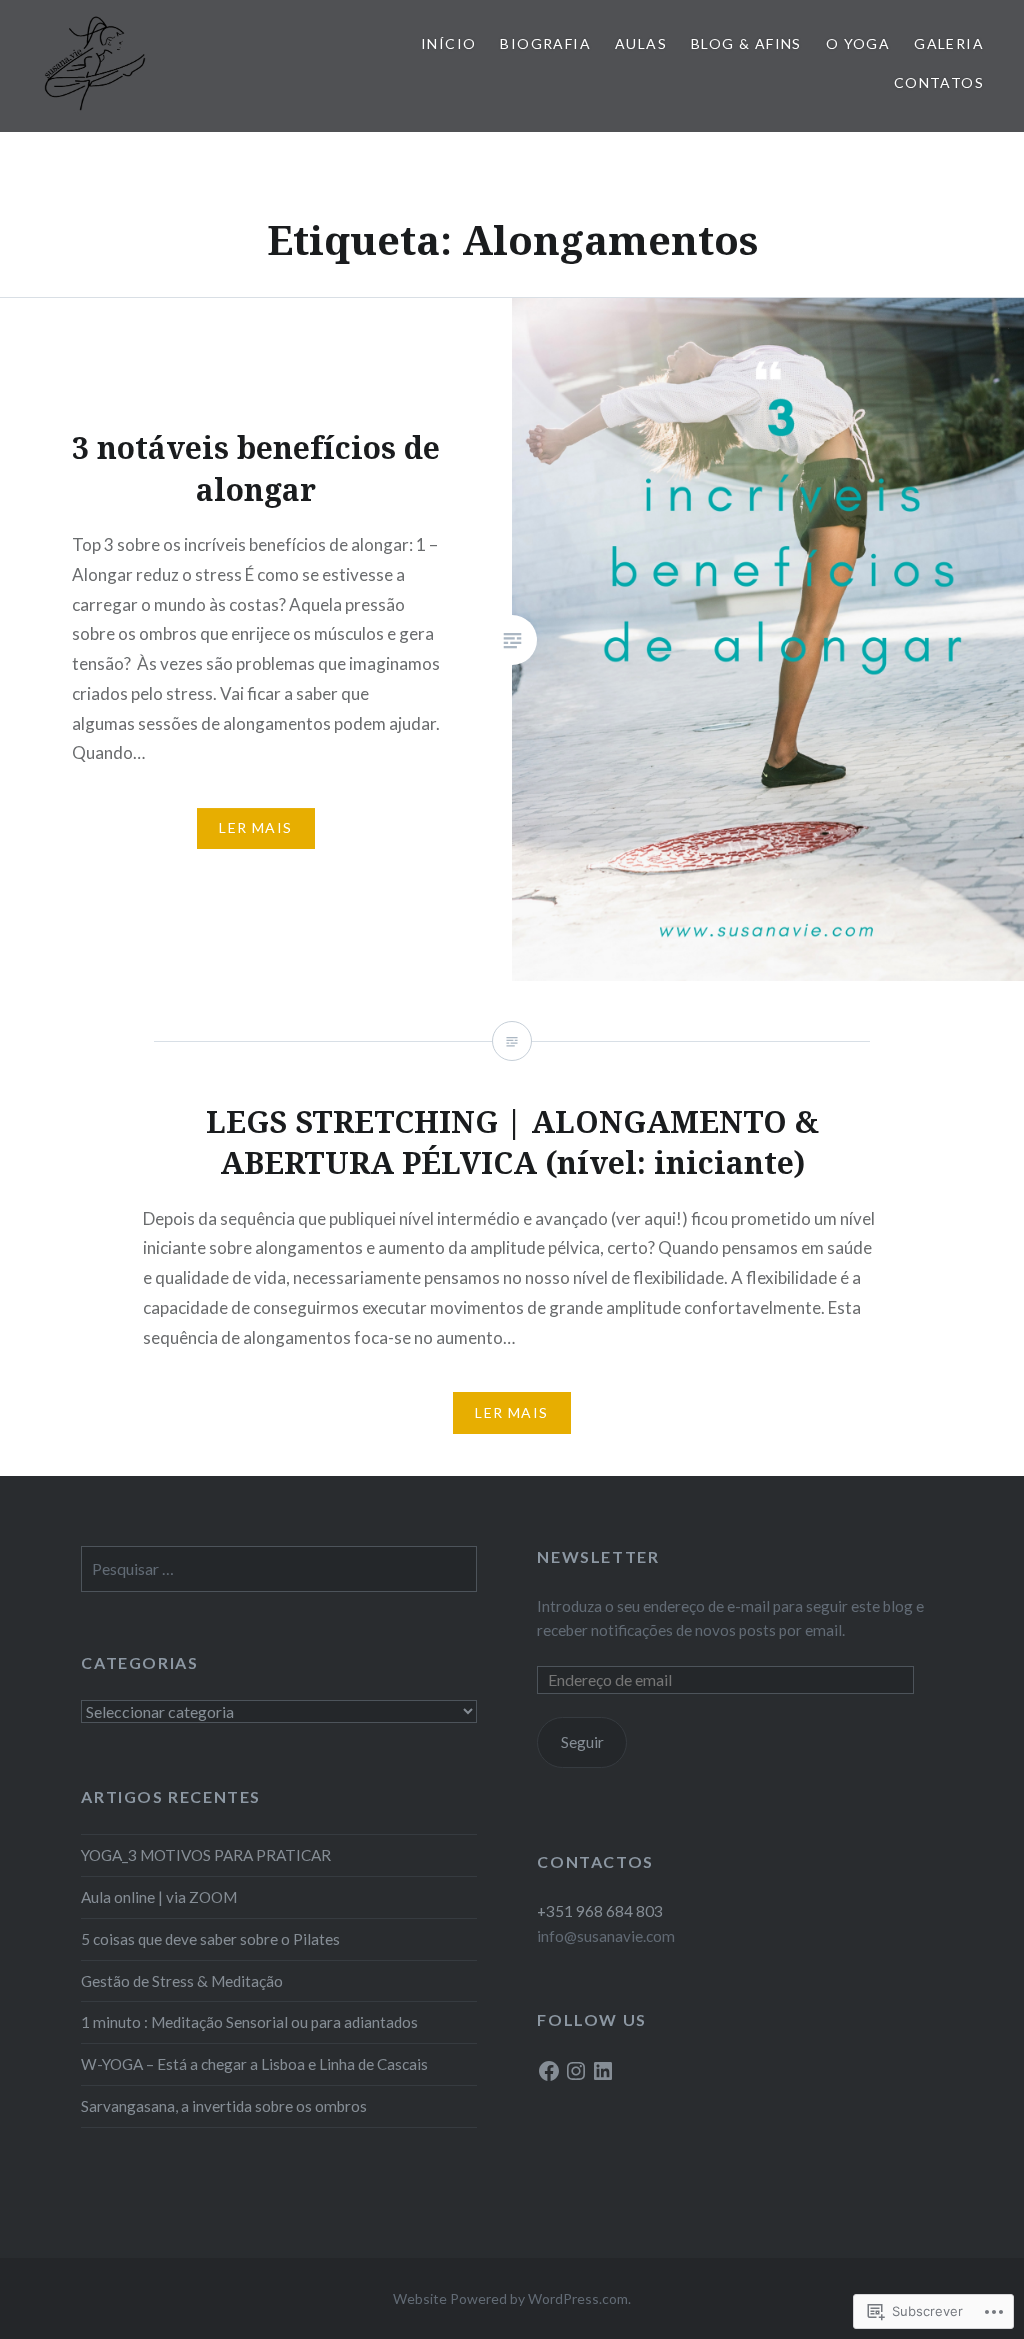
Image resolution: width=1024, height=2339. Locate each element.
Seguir (582, 1742)
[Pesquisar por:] (279, 1569)
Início (448, 43)
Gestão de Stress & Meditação (182, 1981)
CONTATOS (939, 82)
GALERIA (949, 43)
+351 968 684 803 (600, 1911)
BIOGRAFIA (545, 43)
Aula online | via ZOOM (159, 1897)
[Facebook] (549, 2071)
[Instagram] (576, 2071)
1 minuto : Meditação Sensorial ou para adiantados (249, 2022)
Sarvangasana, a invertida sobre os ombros (224, 2106)
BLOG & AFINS (746, 43)
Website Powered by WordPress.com (510, 2298)
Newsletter (598, 1556)
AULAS (641, 43)
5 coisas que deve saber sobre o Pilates (210, 1939)
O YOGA (858, 43)
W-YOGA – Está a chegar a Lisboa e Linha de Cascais (254, 2064)
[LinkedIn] (603, 2071)
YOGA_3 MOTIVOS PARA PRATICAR (206, 1855)
